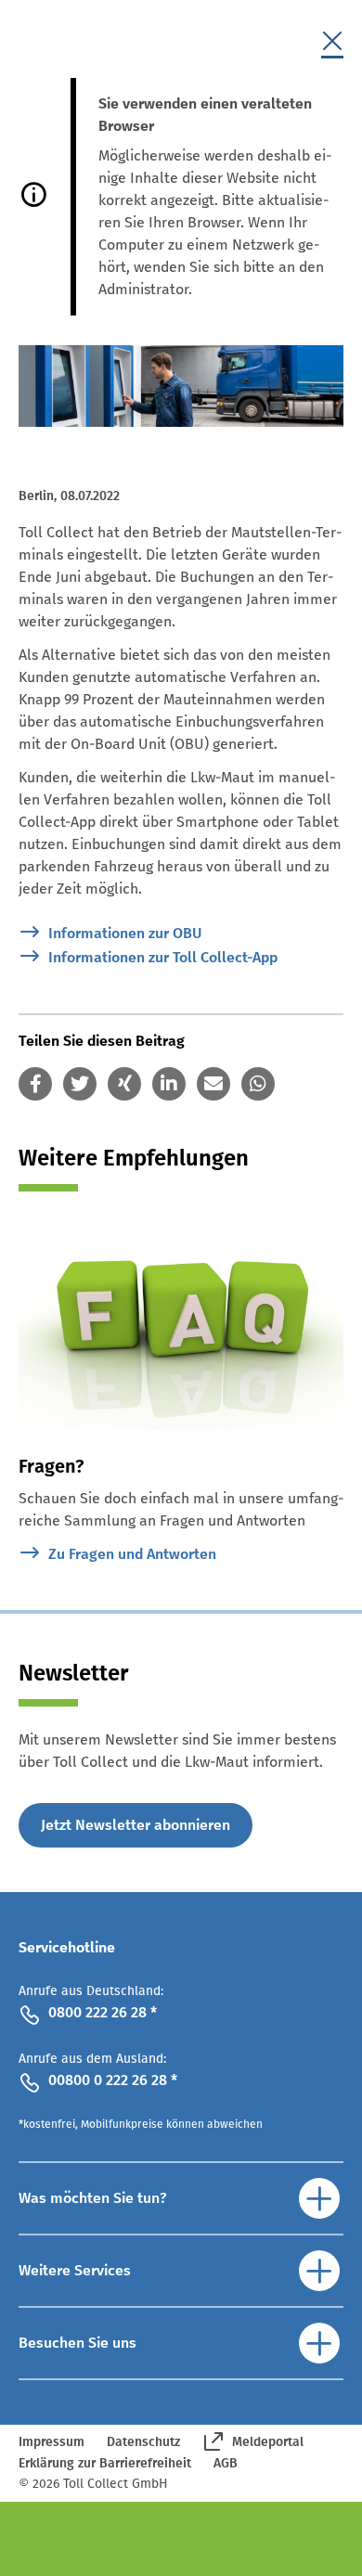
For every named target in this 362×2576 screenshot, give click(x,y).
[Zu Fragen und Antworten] (181, 1322)
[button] (35, 1084)
